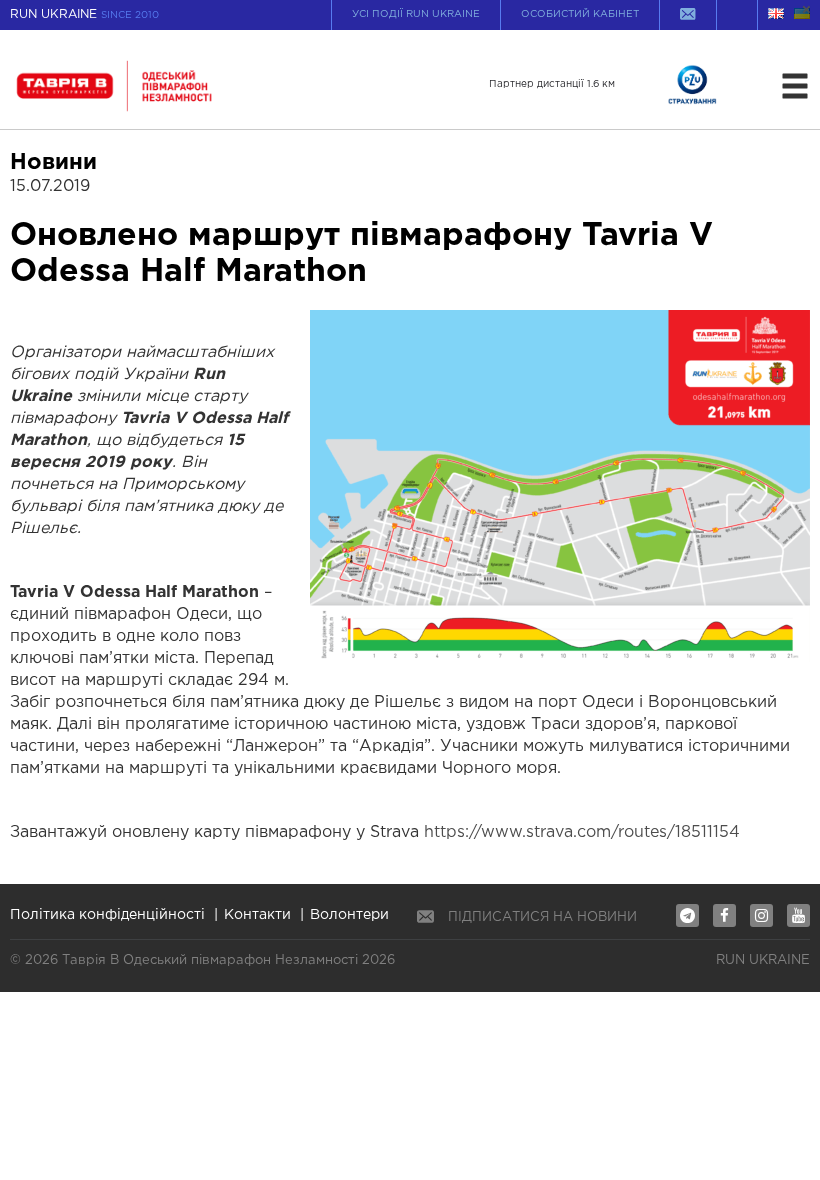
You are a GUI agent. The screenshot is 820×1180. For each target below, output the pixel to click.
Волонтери (349, 915)
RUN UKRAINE (84, 14)
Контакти (257, 915)
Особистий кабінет (580, 14)
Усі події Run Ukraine (416, 14)
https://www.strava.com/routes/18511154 (582, 832)
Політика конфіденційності (107, 915)
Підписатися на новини (542, 917)
